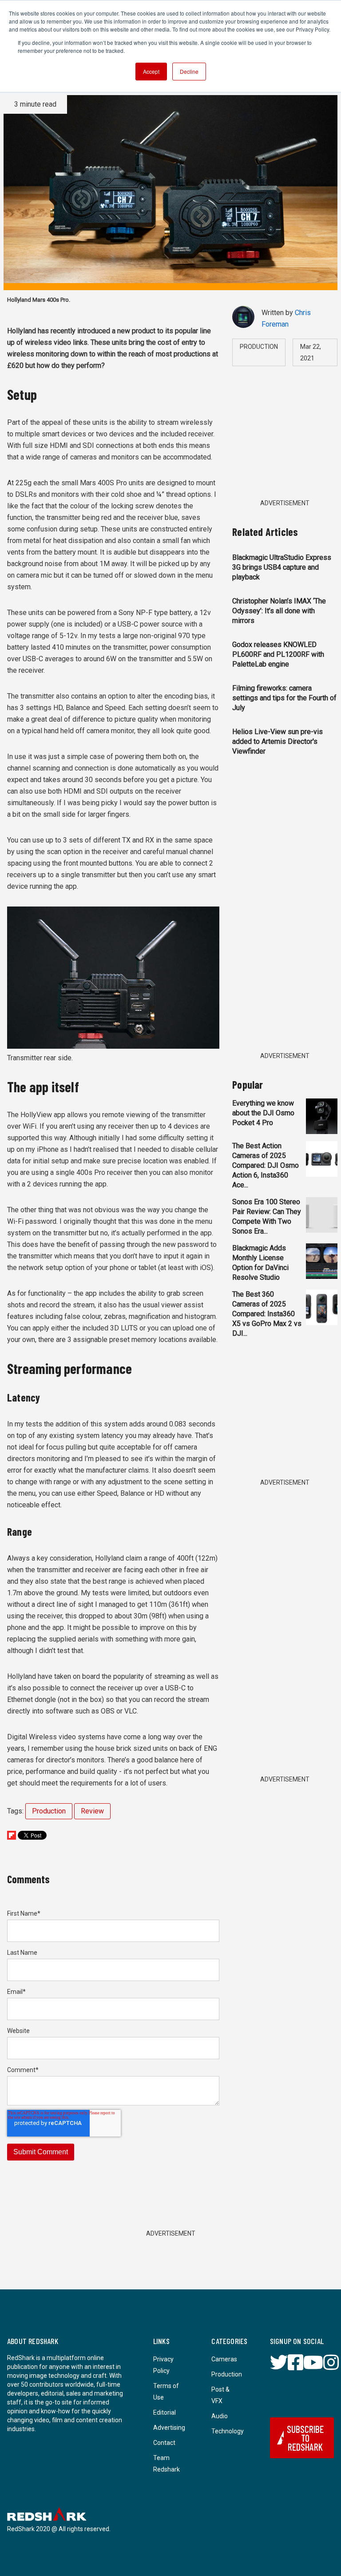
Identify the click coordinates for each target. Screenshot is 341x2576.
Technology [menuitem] (228, 2431)
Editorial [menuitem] (165, 2412)
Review (92, 1811)
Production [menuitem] (227, 2374)
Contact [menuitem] (164, 2443)
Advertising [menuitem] (169, 2428)
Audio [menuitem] (220, 2416)
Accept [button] (151, 71)
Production (49, 1811)
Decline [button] (189, 71)
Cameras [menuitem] (224, 2359)
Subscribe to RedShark (305, 2438)
